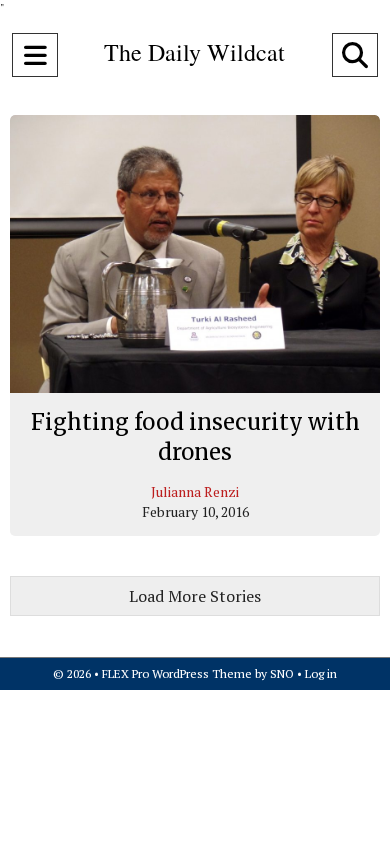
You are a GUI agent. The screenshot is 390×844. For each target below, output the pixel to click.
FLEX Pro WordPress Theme (177, 673)
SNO (282, 673)
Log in (321, 673)
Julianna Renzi (195, 491)
